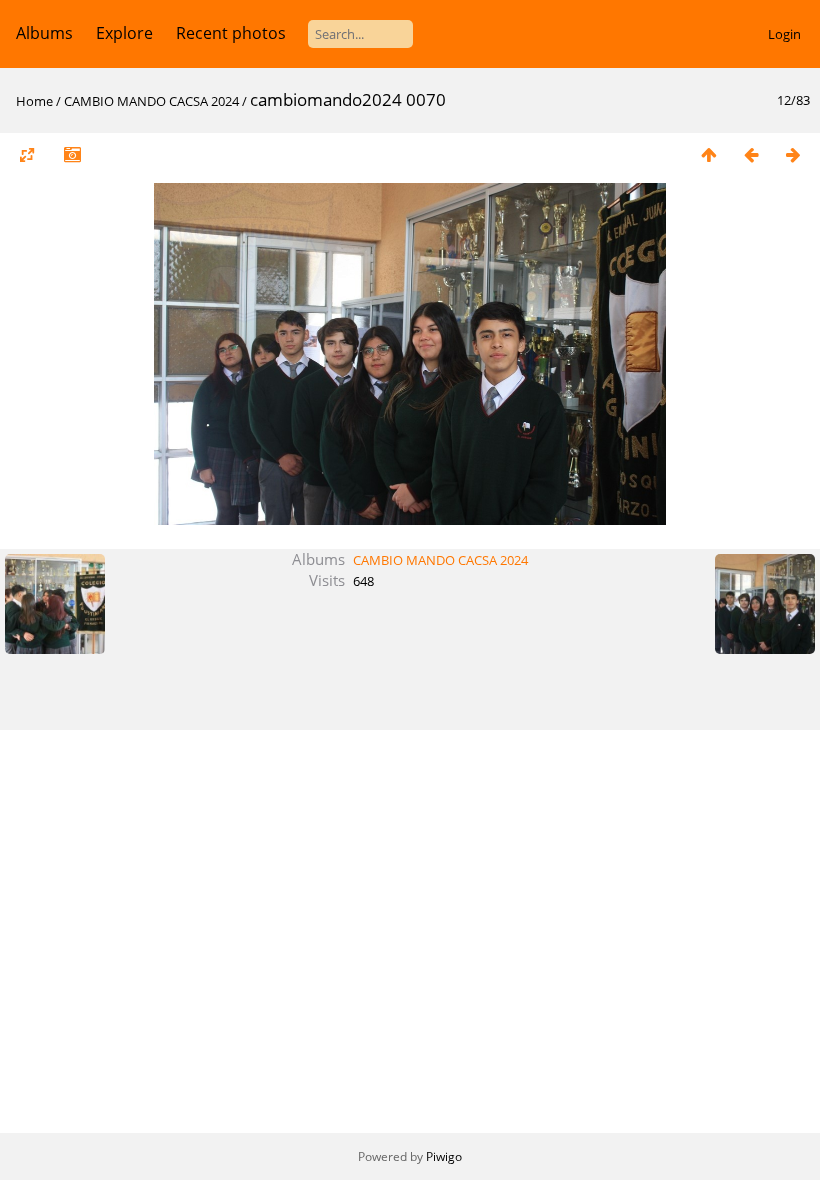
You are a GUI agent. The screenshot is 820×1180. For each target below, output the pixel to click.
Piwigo (444, 1156)
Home (34, 101)
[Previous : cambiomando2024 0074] (751, 154)
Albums (44, 33)
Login (784, 34)
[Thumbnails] (709, 154)
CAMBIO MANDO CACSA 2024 (151, 101)
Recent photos (231, 33)
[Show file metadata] (72, 154)
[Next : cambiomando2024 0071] (793, 154)
